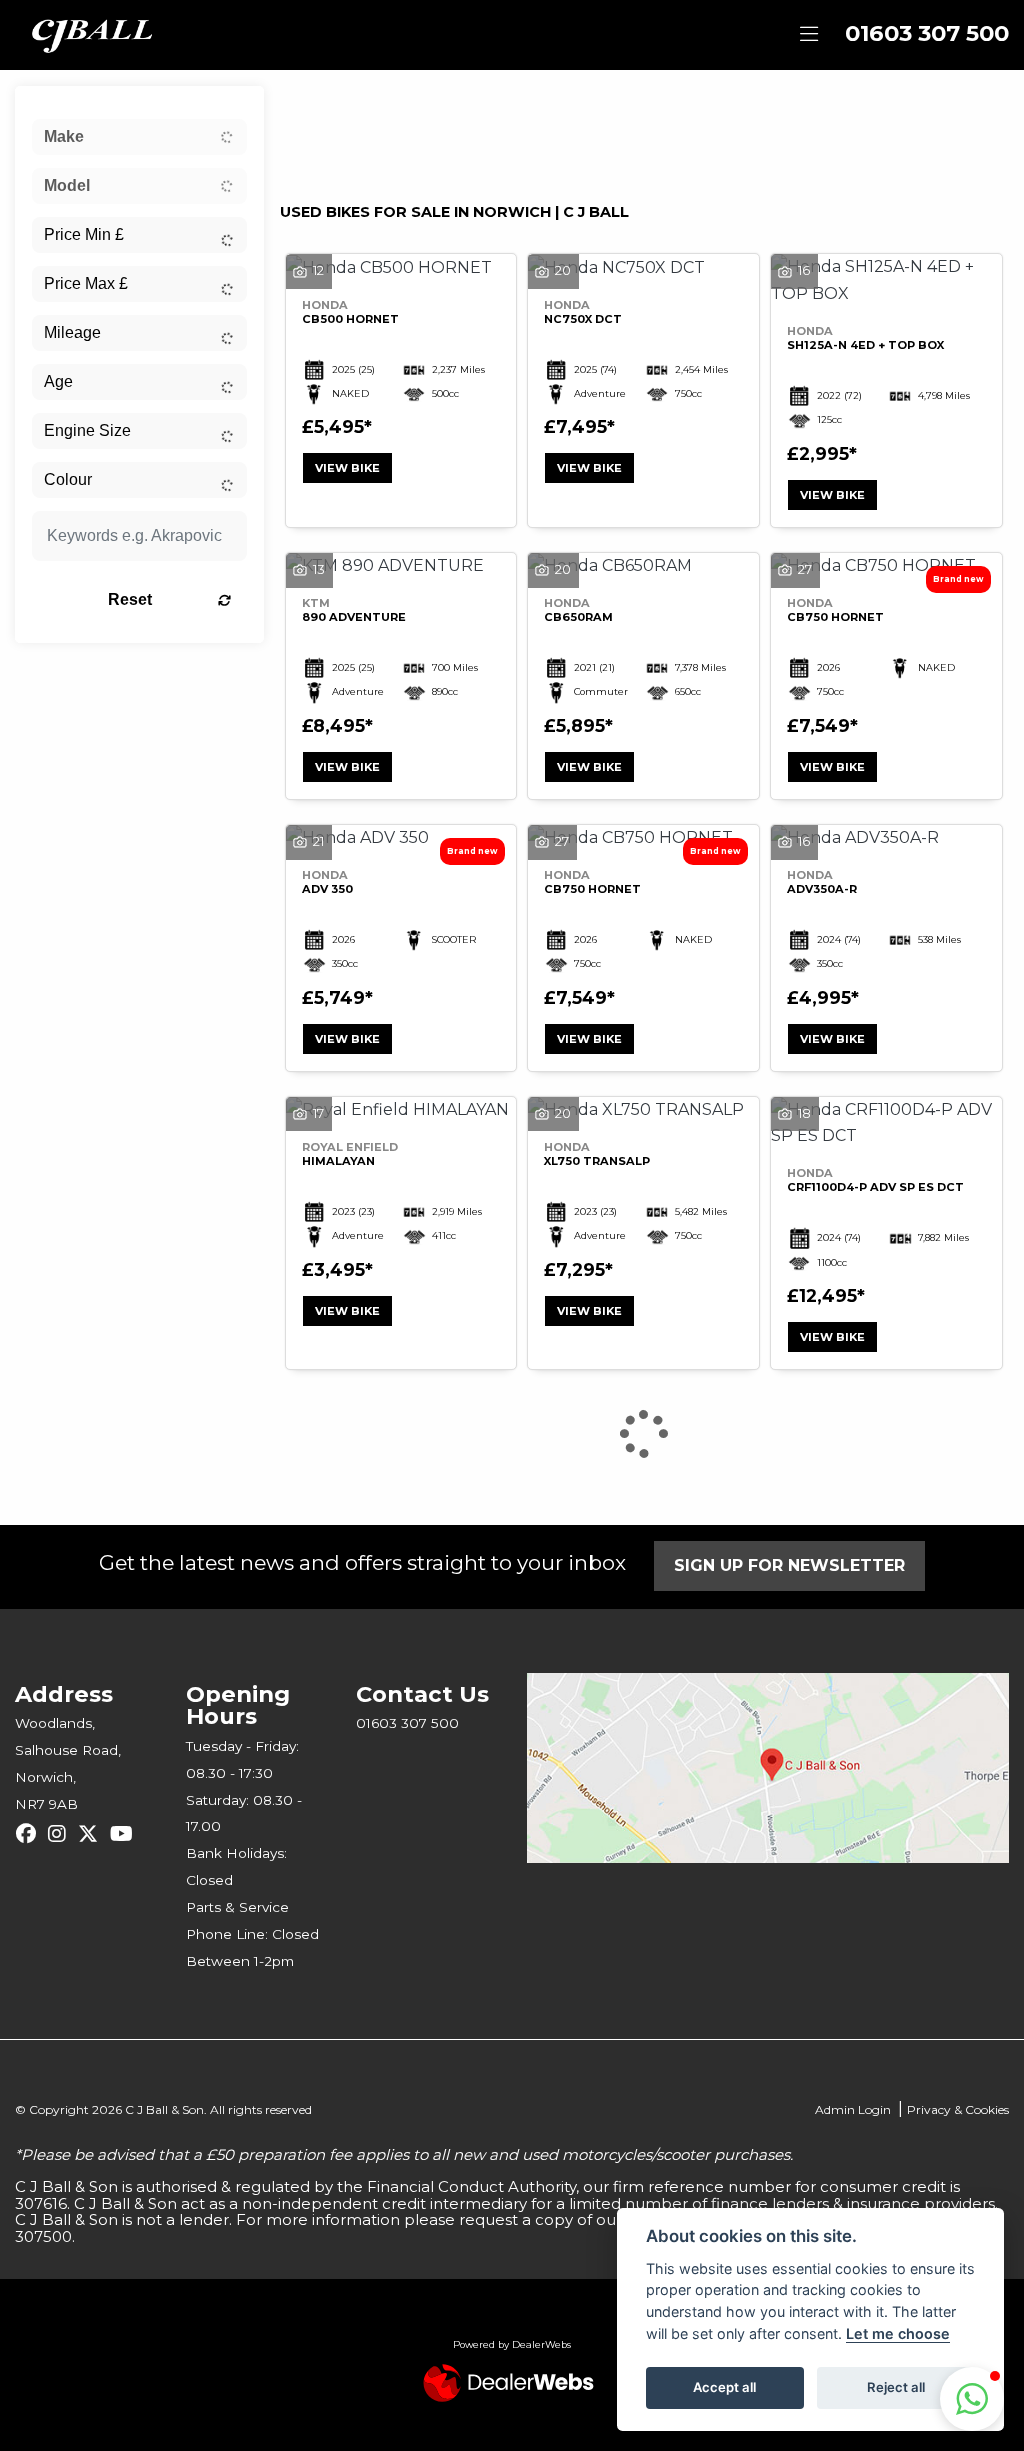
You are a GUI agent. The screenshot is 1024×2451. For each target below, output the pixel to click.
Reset (130, 599)
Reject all (896, 2387)
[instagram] (62, 1834)
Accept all (724, 2387)
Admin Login (853, 2109)
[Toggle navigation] (809, 35)
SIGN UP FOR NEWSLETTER (789, 1565)
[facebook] (31, 1834)
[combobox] (139, 137)
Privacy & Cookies (958, 2109)
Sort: (311, 106)
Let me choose (898, 2333)
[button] (972, 2399)
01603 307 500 (927, 33)
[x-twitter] (93, 1834)
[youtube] (126, 1834)
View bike (347, 468)
